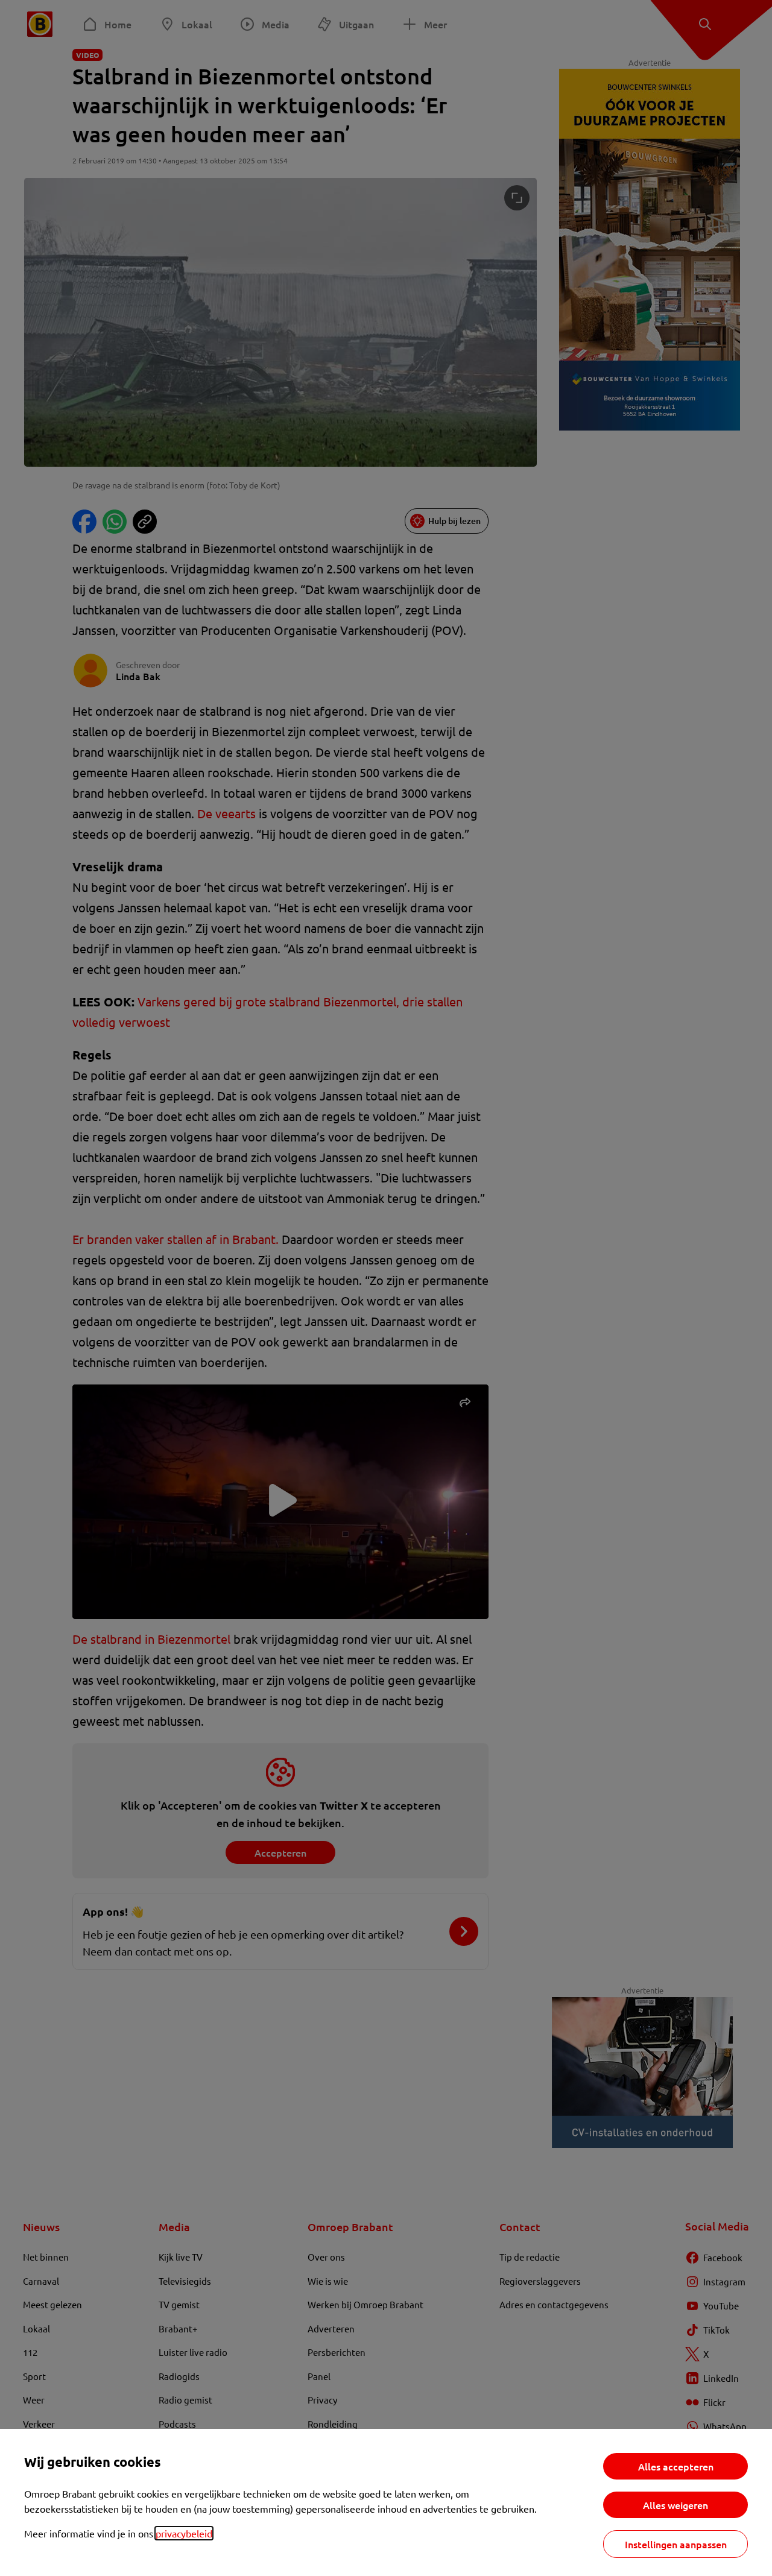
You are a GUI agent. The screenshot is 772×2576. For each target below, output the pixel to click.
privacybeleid (184, 2533)
